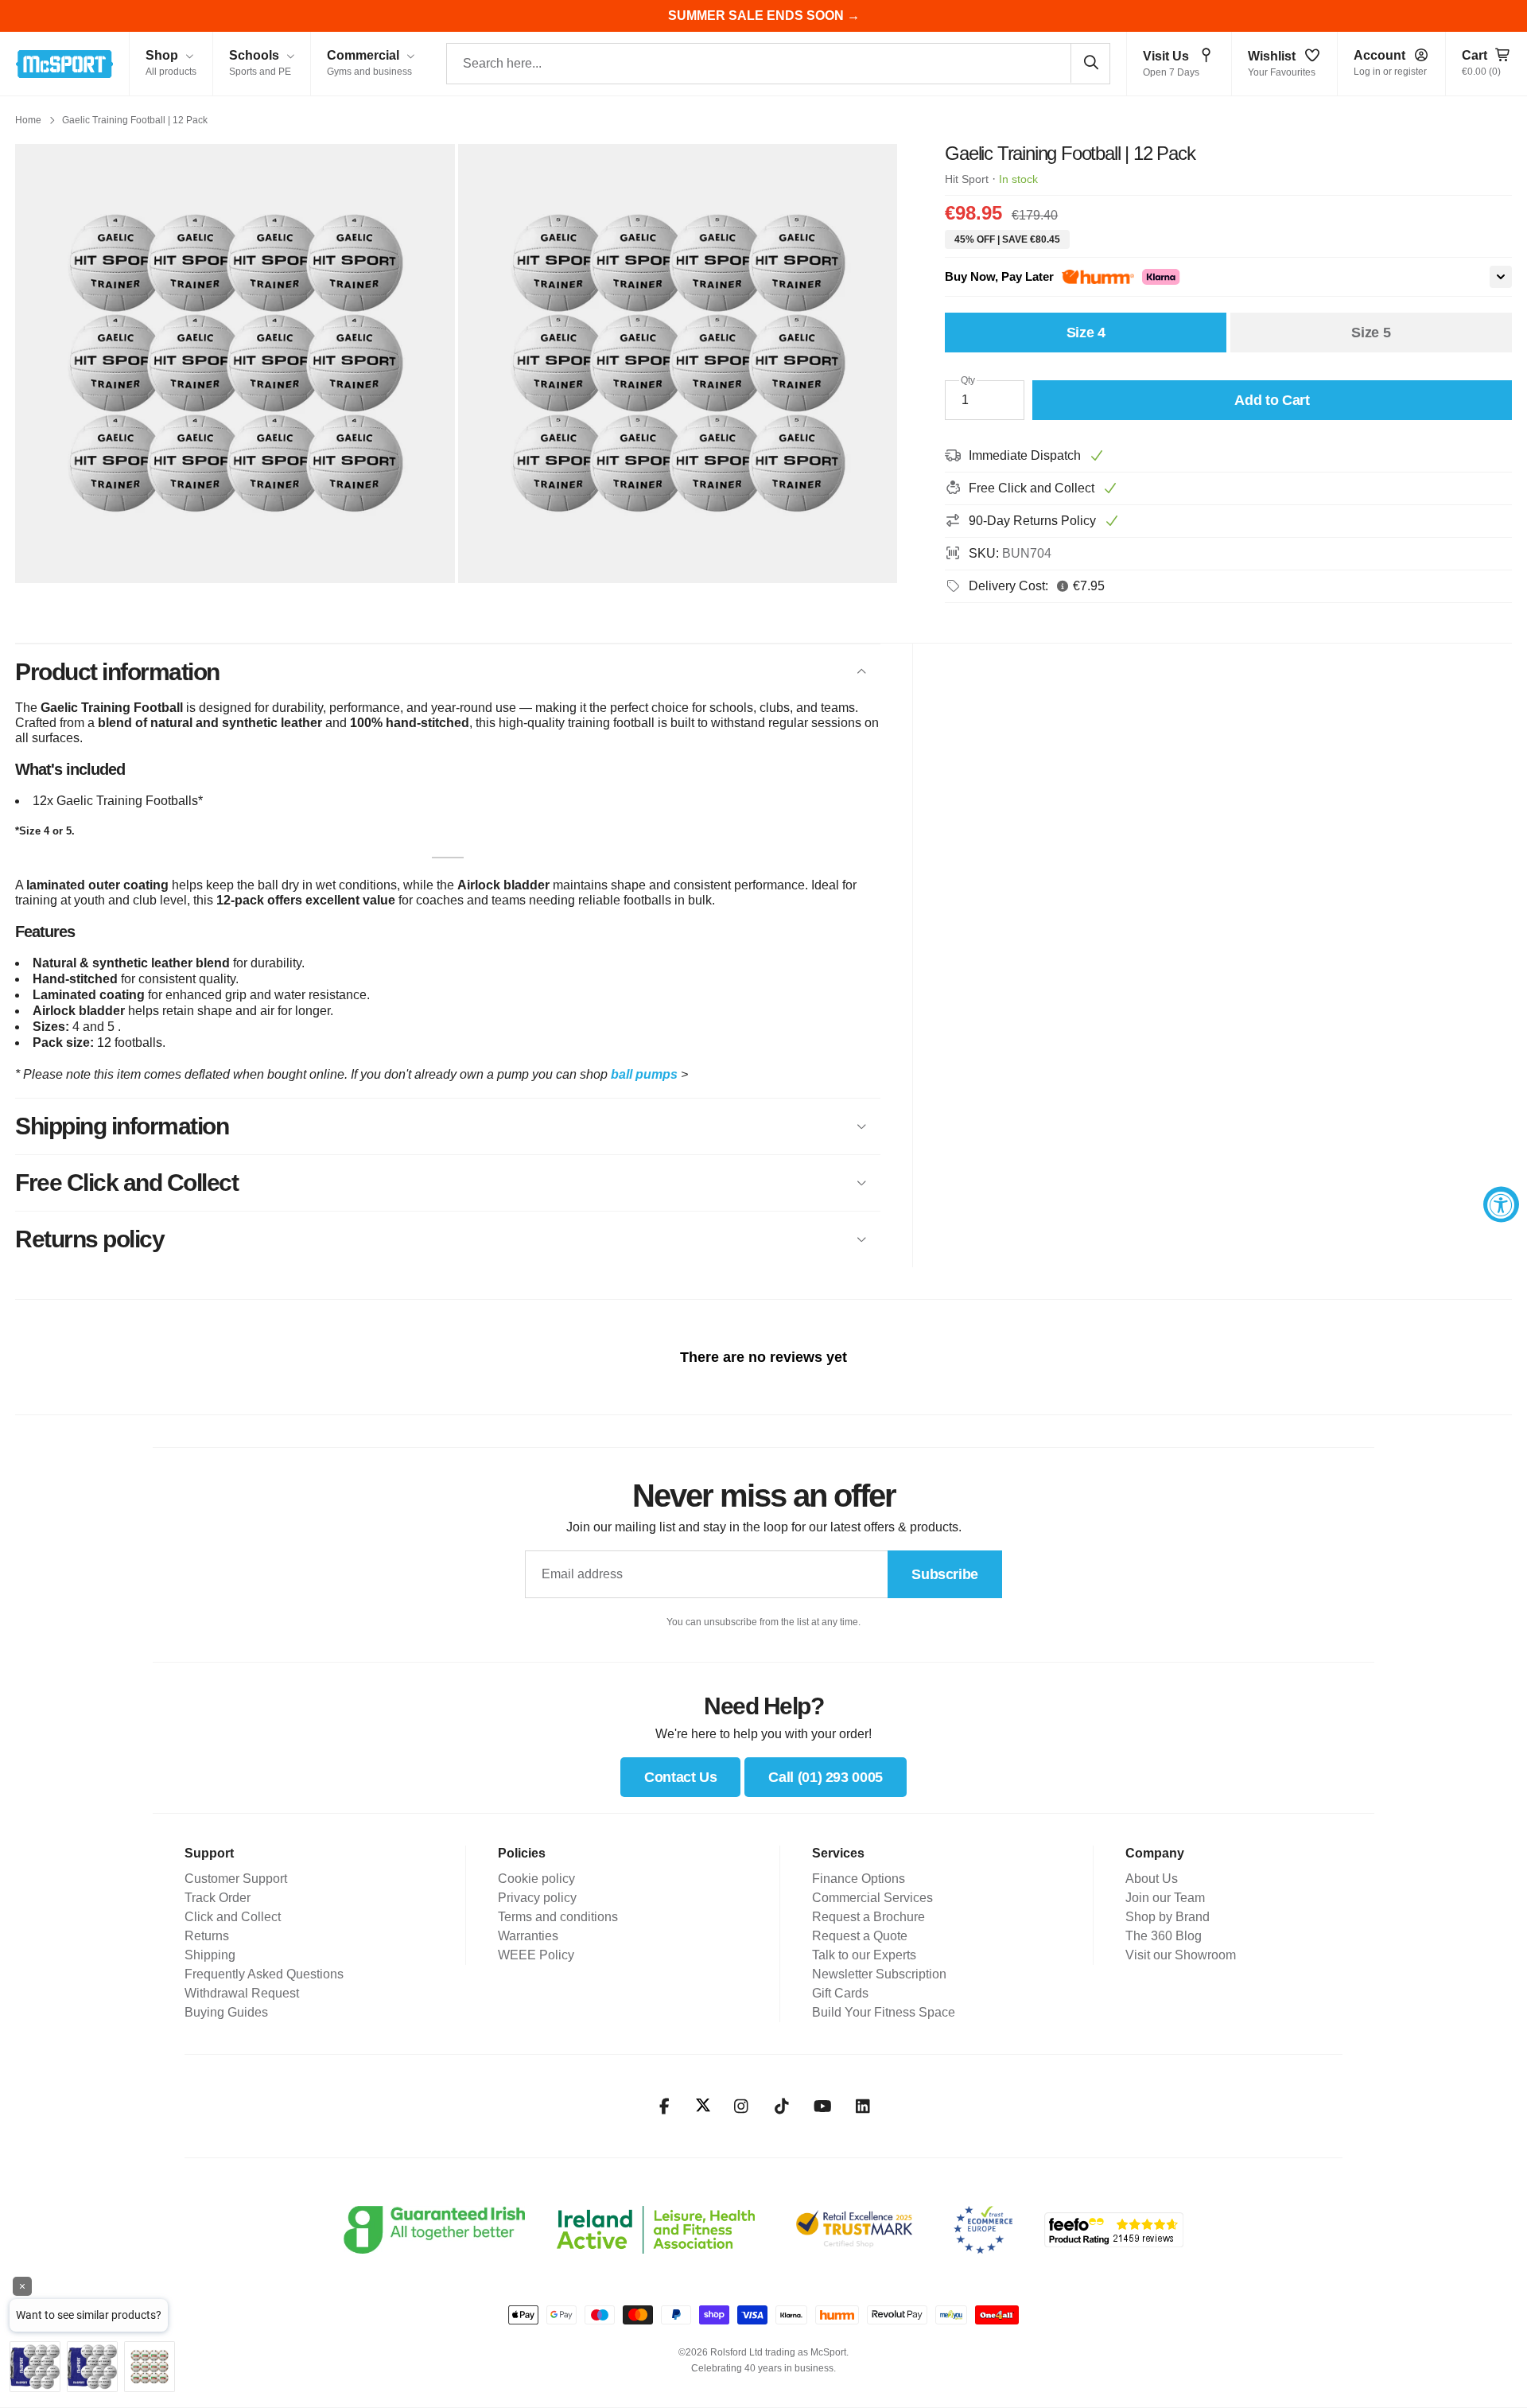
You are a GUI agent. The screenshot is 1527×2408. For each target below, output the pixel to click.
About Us (1152, 1879)
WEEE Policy (536, 1955)
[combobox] (778, 64)
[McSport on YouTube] (823, 2107)
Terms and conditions (558, 1917)
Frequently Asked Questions (264, 1974)
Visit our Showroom (1181, 1955)
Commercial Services (872, 1898)
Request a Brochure (868, 1917)
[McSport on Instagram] (742, 2107)
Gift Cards (840, 1993)
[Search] (1090, 63)
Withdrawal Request (242, 1993)
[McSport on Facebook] (664, 2107)
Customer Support (236, 1879)
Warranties (528, 1936)
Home (28, 120)
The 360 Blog (1164, 1936)
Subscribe (945, 1574)
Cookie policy (536, 1879)
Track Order (218, 1898)
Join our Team (1165, 1898)
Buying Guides (226, 2012)
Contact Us (680, 1777)
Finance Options (859, 1879)
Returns (207, 1936)
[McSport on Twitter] (703, 2106)
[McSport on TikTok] (782, 2107)
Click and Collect (233, 1917)
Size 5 (1371, 333)
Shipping (210, 1955)
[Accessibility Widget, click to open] (1501, 1204)
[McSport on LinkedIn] (863, 2107)
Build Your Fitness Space (884, 2012)
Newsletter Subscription (879, 1974)
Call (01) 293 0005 (826, 1777)
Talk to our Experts (864, 1955)
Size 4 (1086, 333)
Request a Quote (860, 1936)
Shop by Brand (1168, 1917)
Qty (968, 380)
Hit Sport (967, 179)
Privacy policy (537, 1898)
